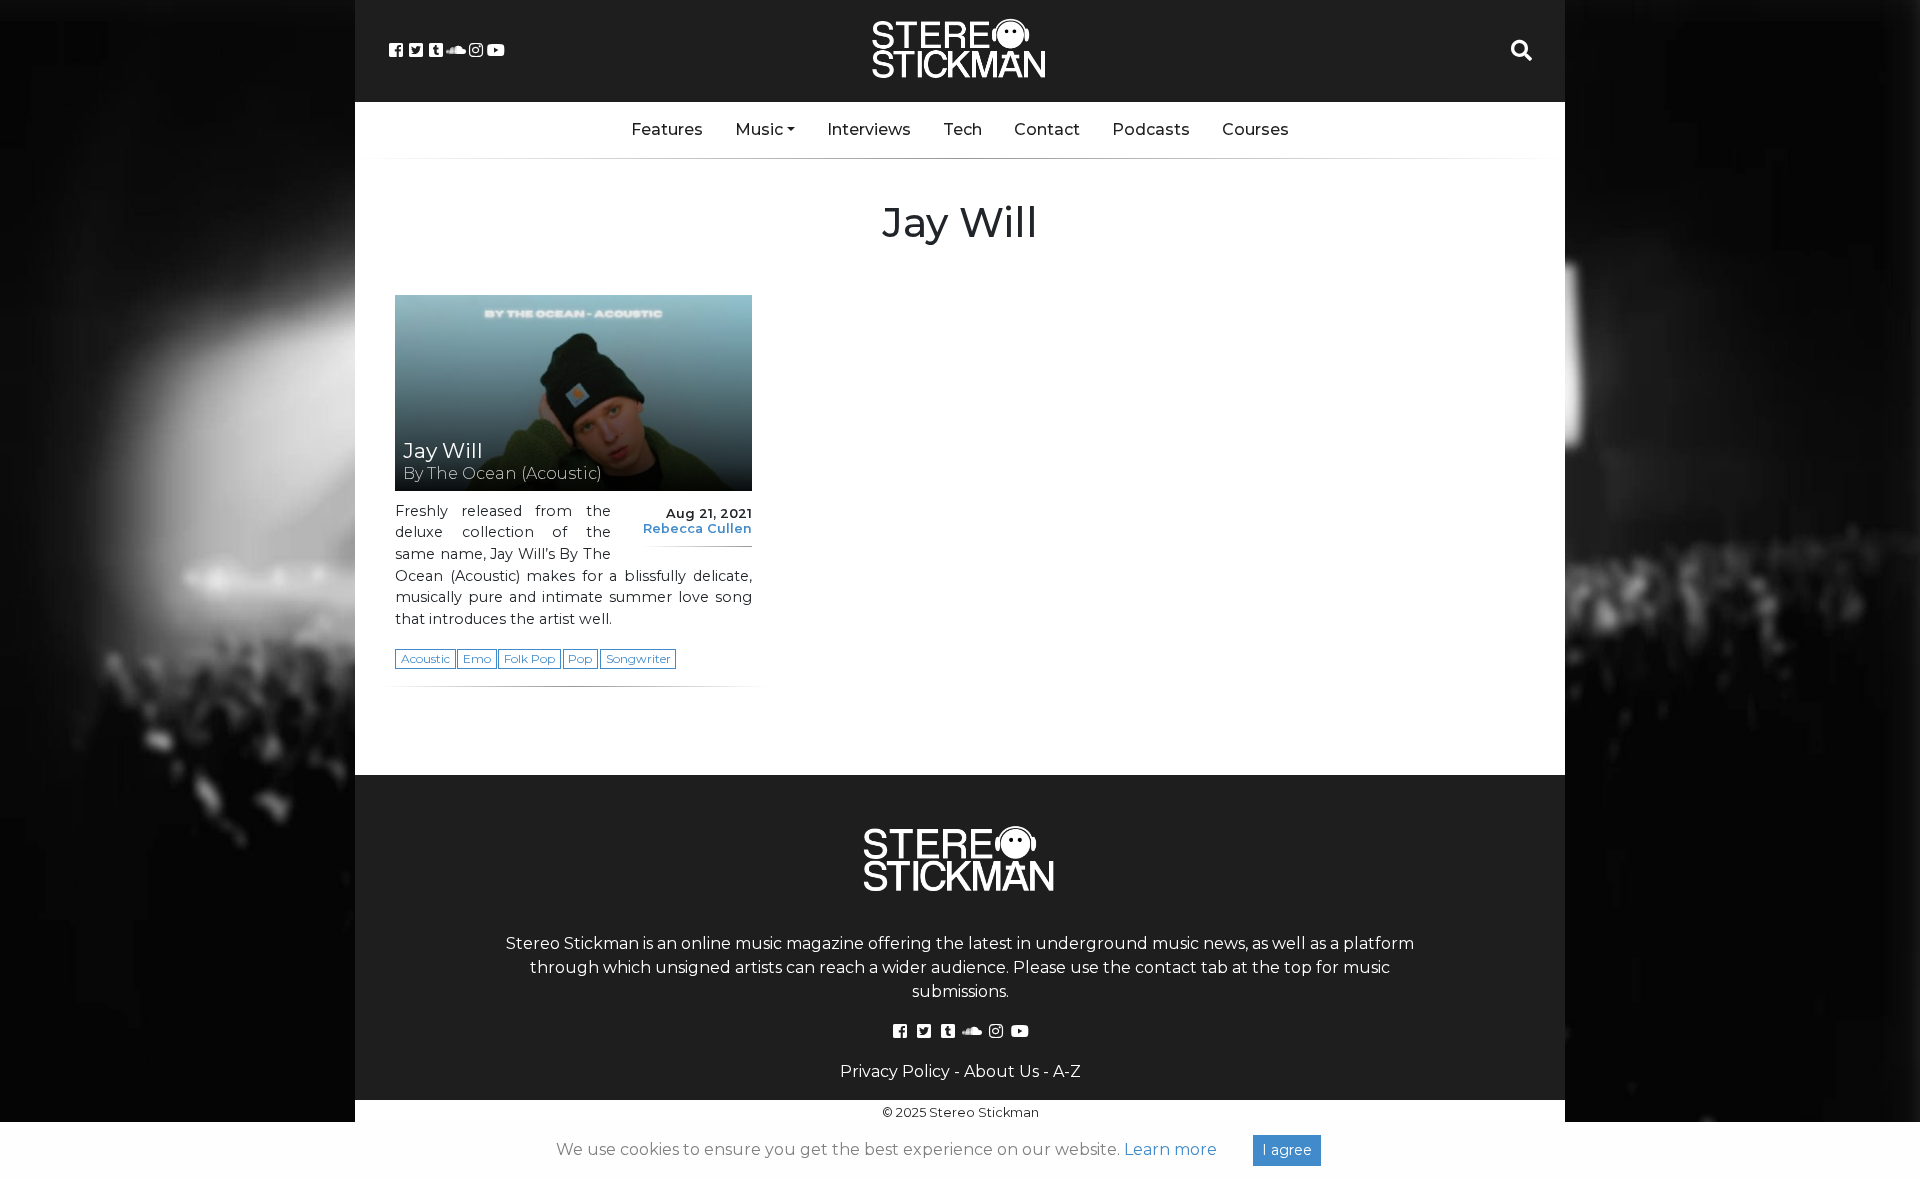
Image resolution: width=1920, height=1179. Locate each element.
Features (667, 129)
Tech (962, 129)
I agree (1287, 1150)
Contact (1047, 129)
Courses (1255, 129)
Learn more (1170, 1149)
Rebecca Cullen (697, 528)
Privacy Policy (895, 1071)
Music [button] (759, 129)
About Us (1001, 1071)
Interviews (869, 129)
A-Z (1067, 1071)
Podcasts (1151, 129)
